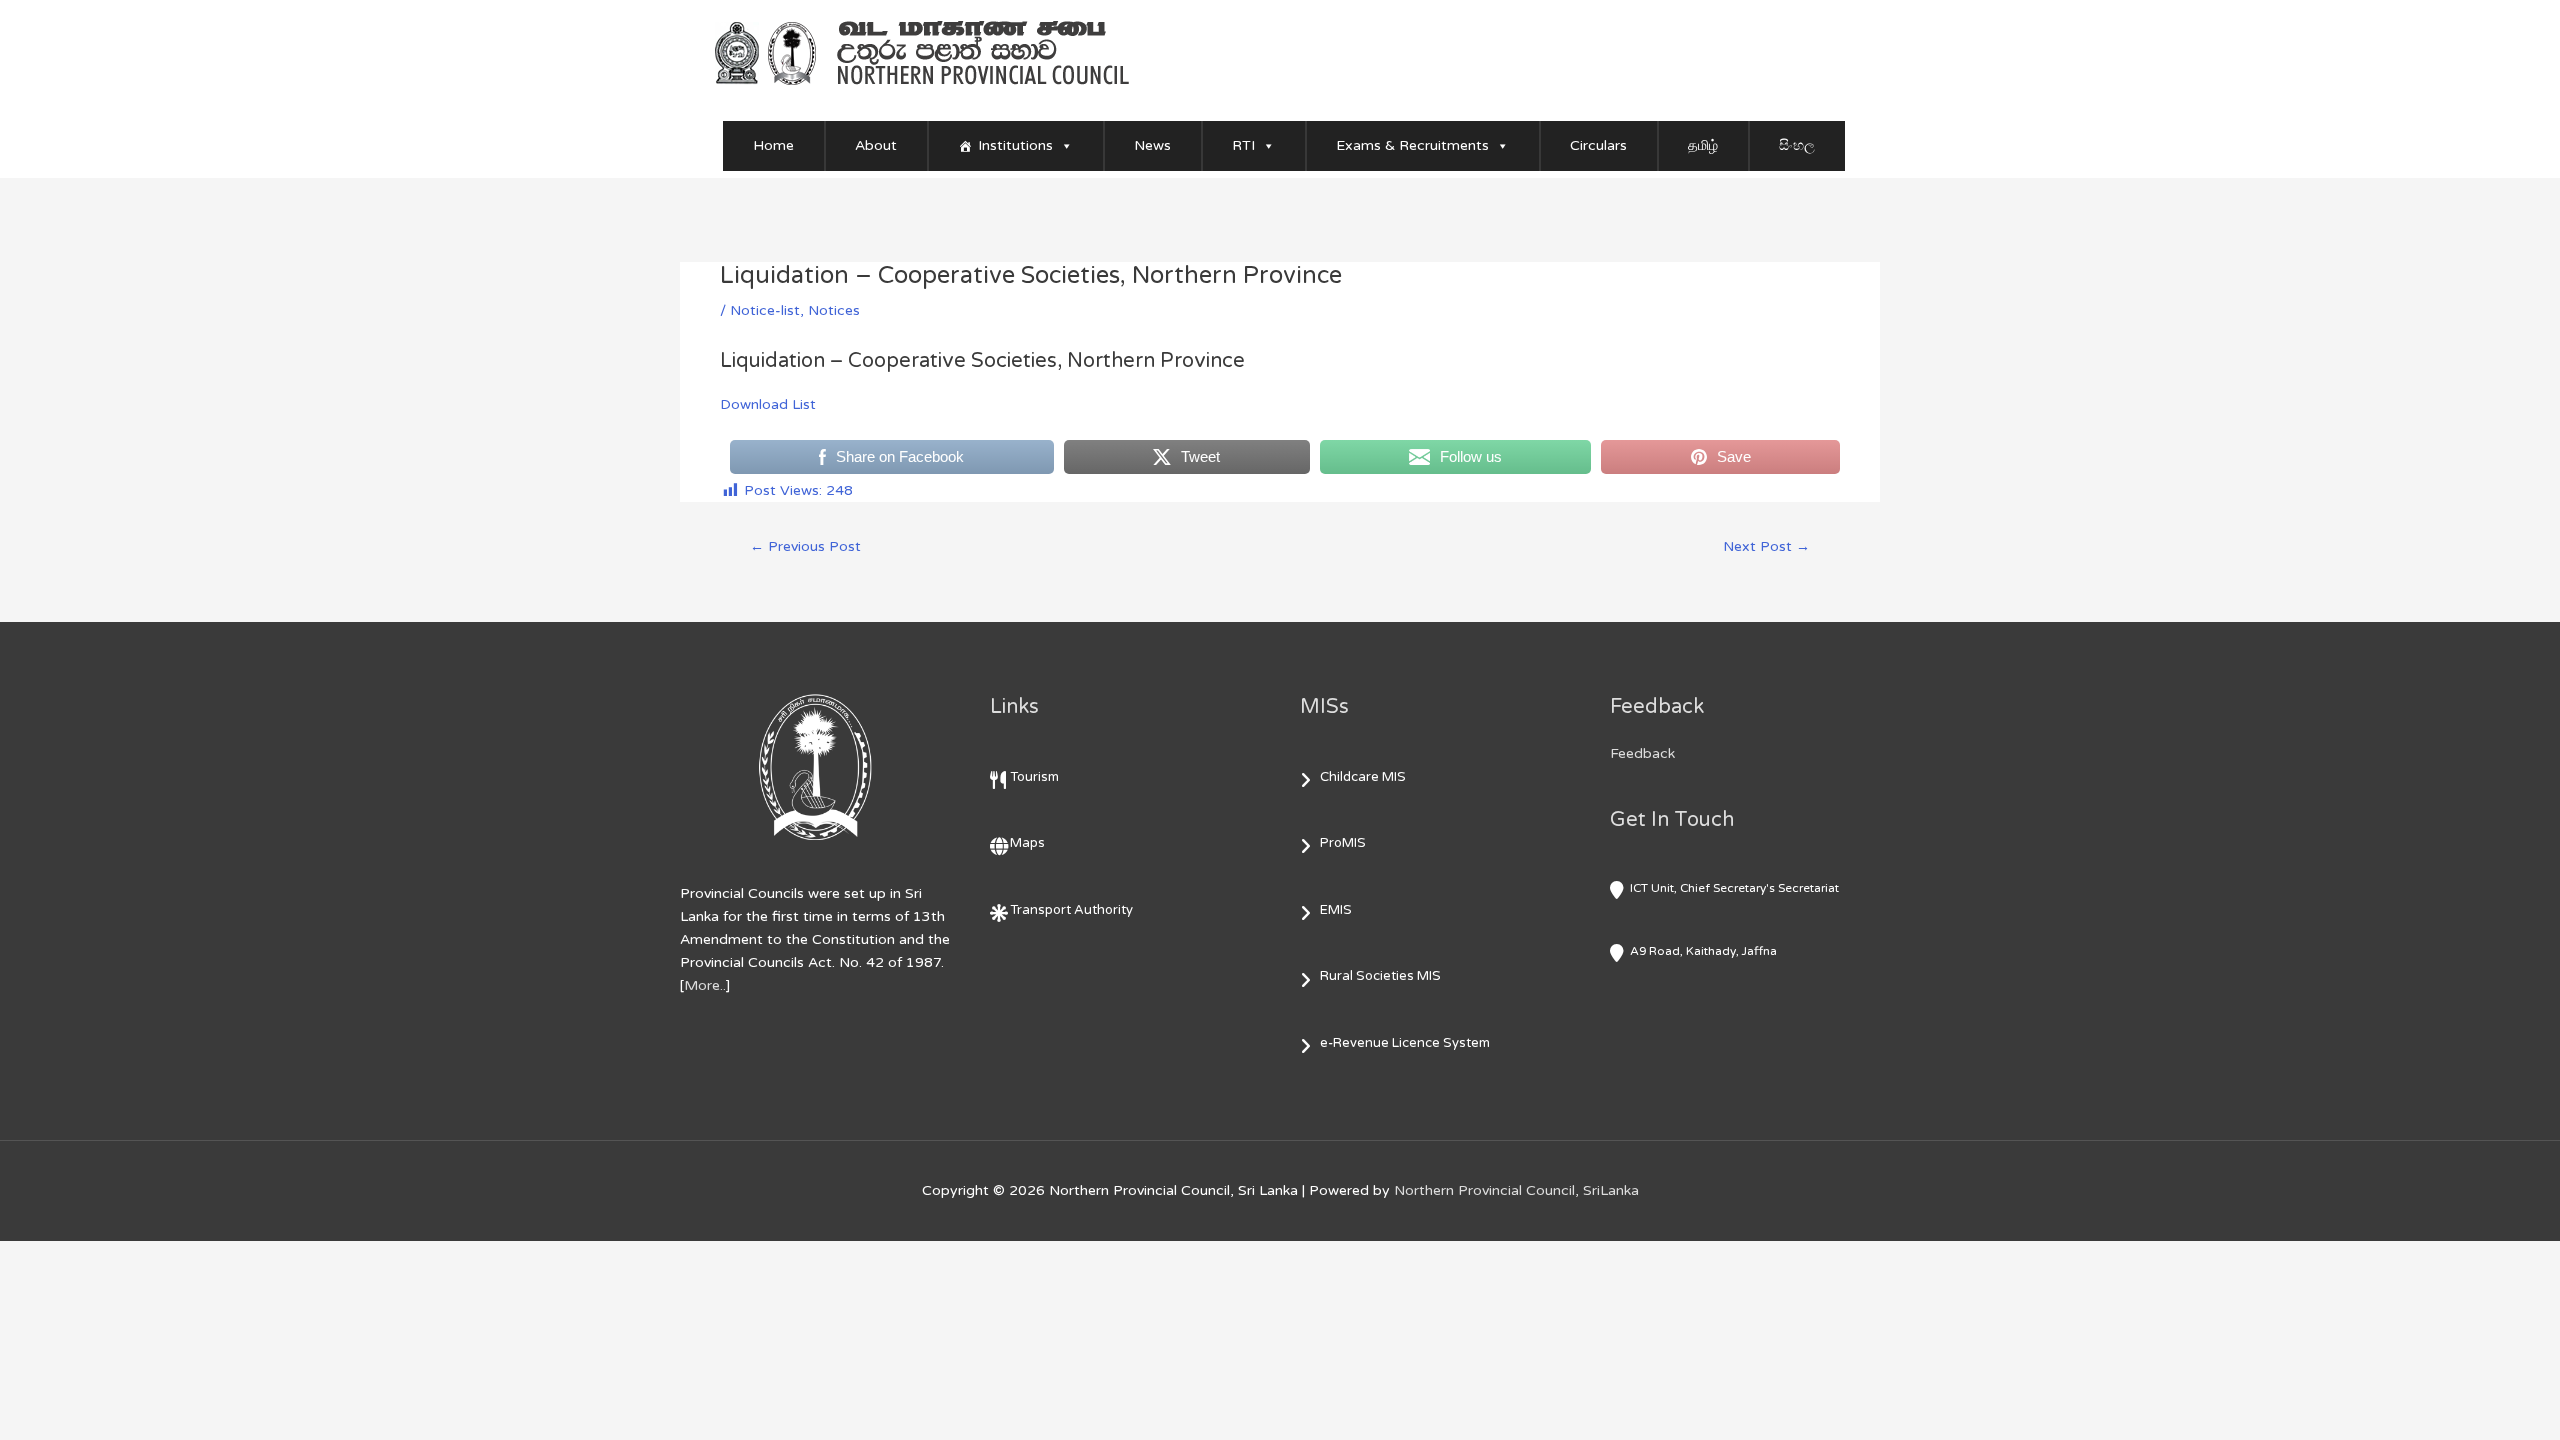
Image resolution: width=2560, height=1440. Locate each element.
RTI (1243, 145)
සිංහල (1797, 145)
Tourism (1034, 777)
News (1152, 145)
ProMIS (1343, 843)
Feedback (1642, 753)
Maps (1027, 843)
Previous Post (805, 546)
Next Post (1766, 546)
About (876, 145)
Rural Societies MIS (1380, 976)
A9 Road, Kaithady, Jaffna (1703, 951)
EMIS (1336, 910)
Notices (834, 310)
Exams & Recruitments (1412, 145)
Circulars (1598, 145)
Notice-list (765, 310)
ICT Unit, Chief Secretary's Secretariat (1734, 888)
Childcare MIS (1363, 777)
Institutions (1015, 145)
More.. (705, 985)
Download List (768, 404)
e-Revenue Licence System (1405, 1043)
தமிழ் (1703, 145)
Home (773, 145)
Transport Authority (1071, 910)
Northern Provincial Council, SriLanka (1516, 1190)
